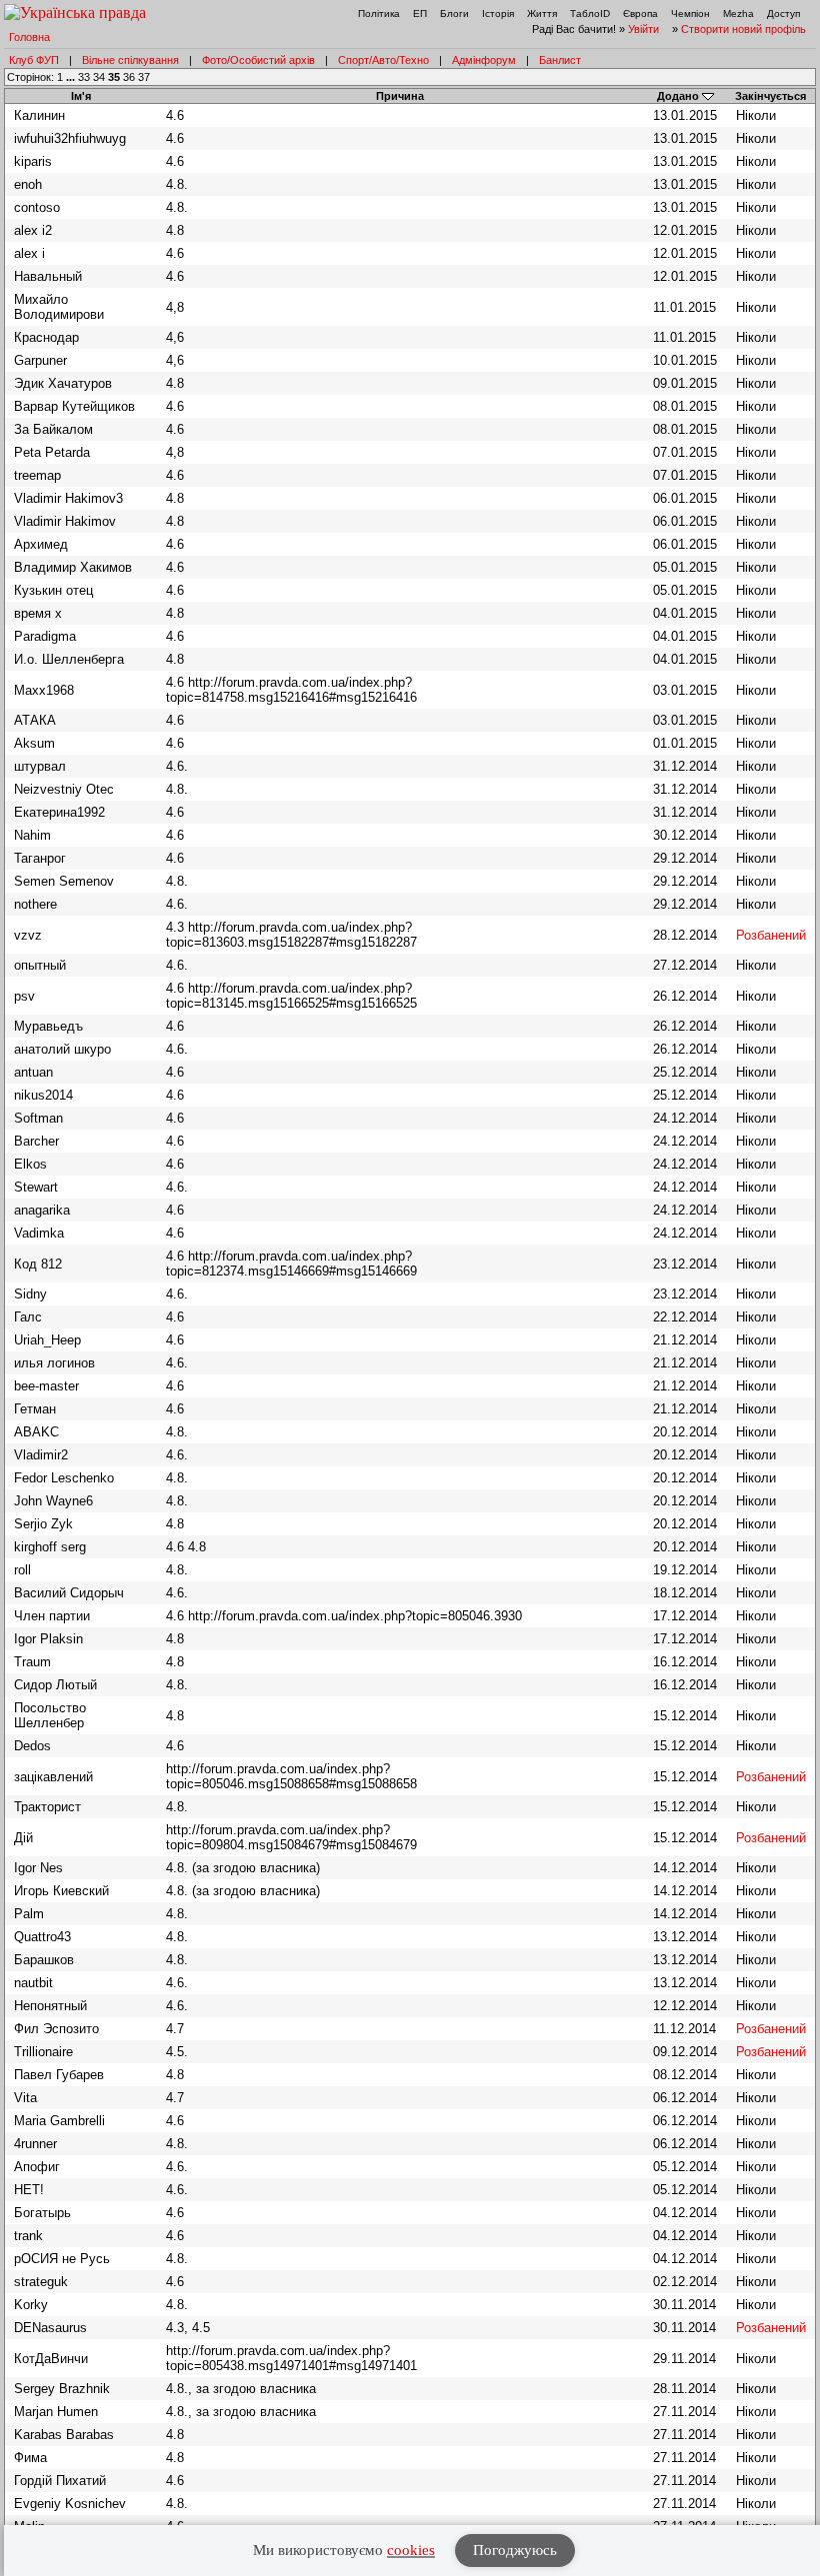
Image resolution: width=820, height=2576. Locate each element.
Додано (678, 96)
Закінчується (770, 96)
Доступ (783, 13)
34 (99, 77)
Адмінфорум (484, 60)
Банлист (560, 60)
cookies (411, 2550)
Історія (498, 13)
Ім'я (81, 96)
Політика (379, 13)
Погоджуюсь (515, 2550)
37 (144, 77)
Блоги (454, 13)
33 (84, 77)
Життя (542, 13)
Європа (640, 13)
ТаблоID (590, 13)
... (72, 77)
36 (129, 77)
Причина (400, 96)
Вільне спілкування (130, 60)
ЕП (420, 13)
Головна (29, 37)
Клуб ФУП (34, 60)
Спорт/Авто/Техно (383, 60)
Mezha (738, 13)
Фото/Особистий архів (258, 60)
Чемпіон (690, 13)
